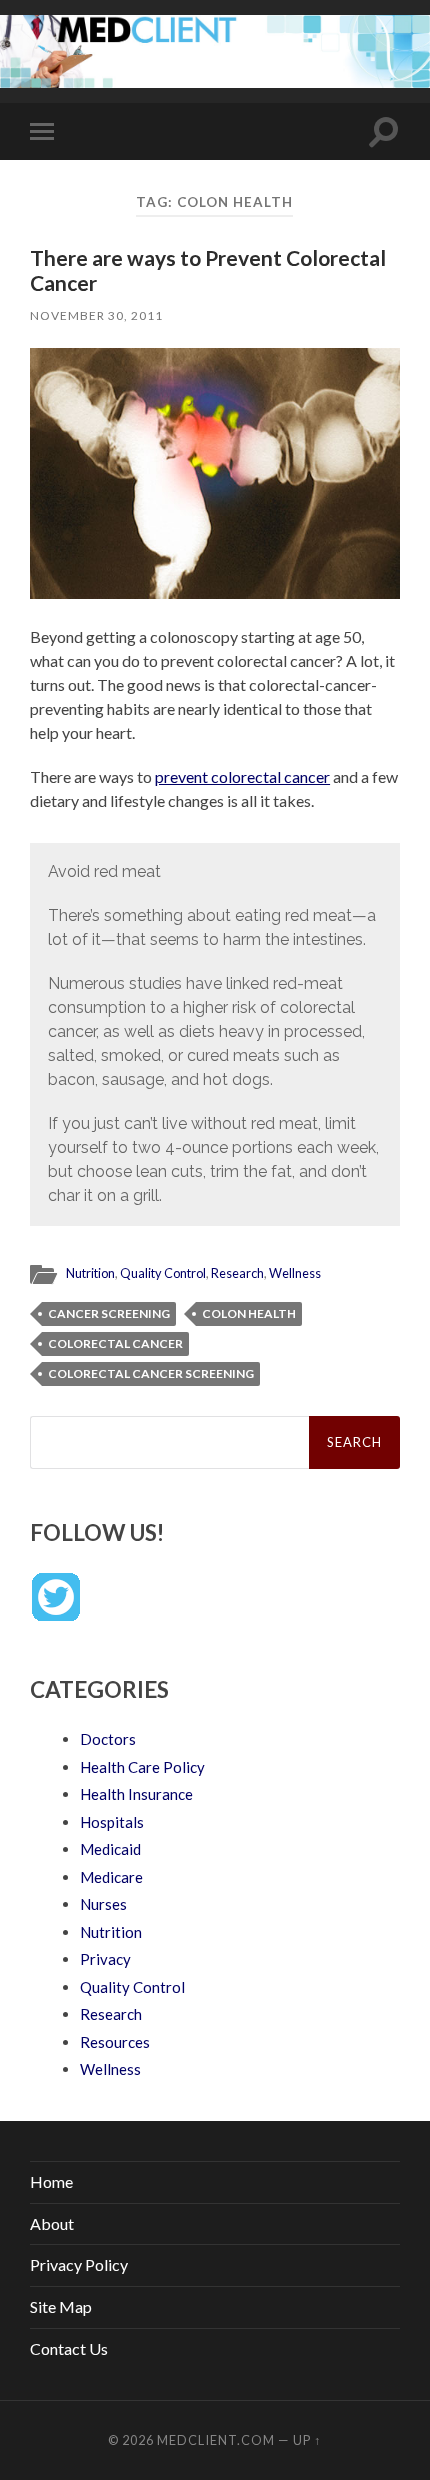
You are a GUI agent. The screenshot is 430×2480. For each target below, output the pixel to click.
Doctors (108, 1739)
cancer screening (109, 1313)
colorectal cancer (115, 1343)
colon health (249, 1313)
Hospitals (112, 1822)
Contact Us (69, 2348)
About (52, 2223)
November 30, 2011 (96, 315)
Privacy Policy (79, 2264)
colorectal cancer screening (151, 1373)
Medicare (111, 1877)
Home (51, 2181)
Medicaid (110, 1849)
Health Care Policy (142, 1767)
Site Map (61, 2306)
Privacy (105, 1959)
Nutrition (90, 1273)
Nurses (103, 1904)
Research (237, 1273)
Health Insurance (136, 1794)
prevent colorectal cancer (242, 776)
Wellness (295, 1273)
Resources (115, 2042)
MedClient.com (216, 2440)
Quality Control (163, 1273)
